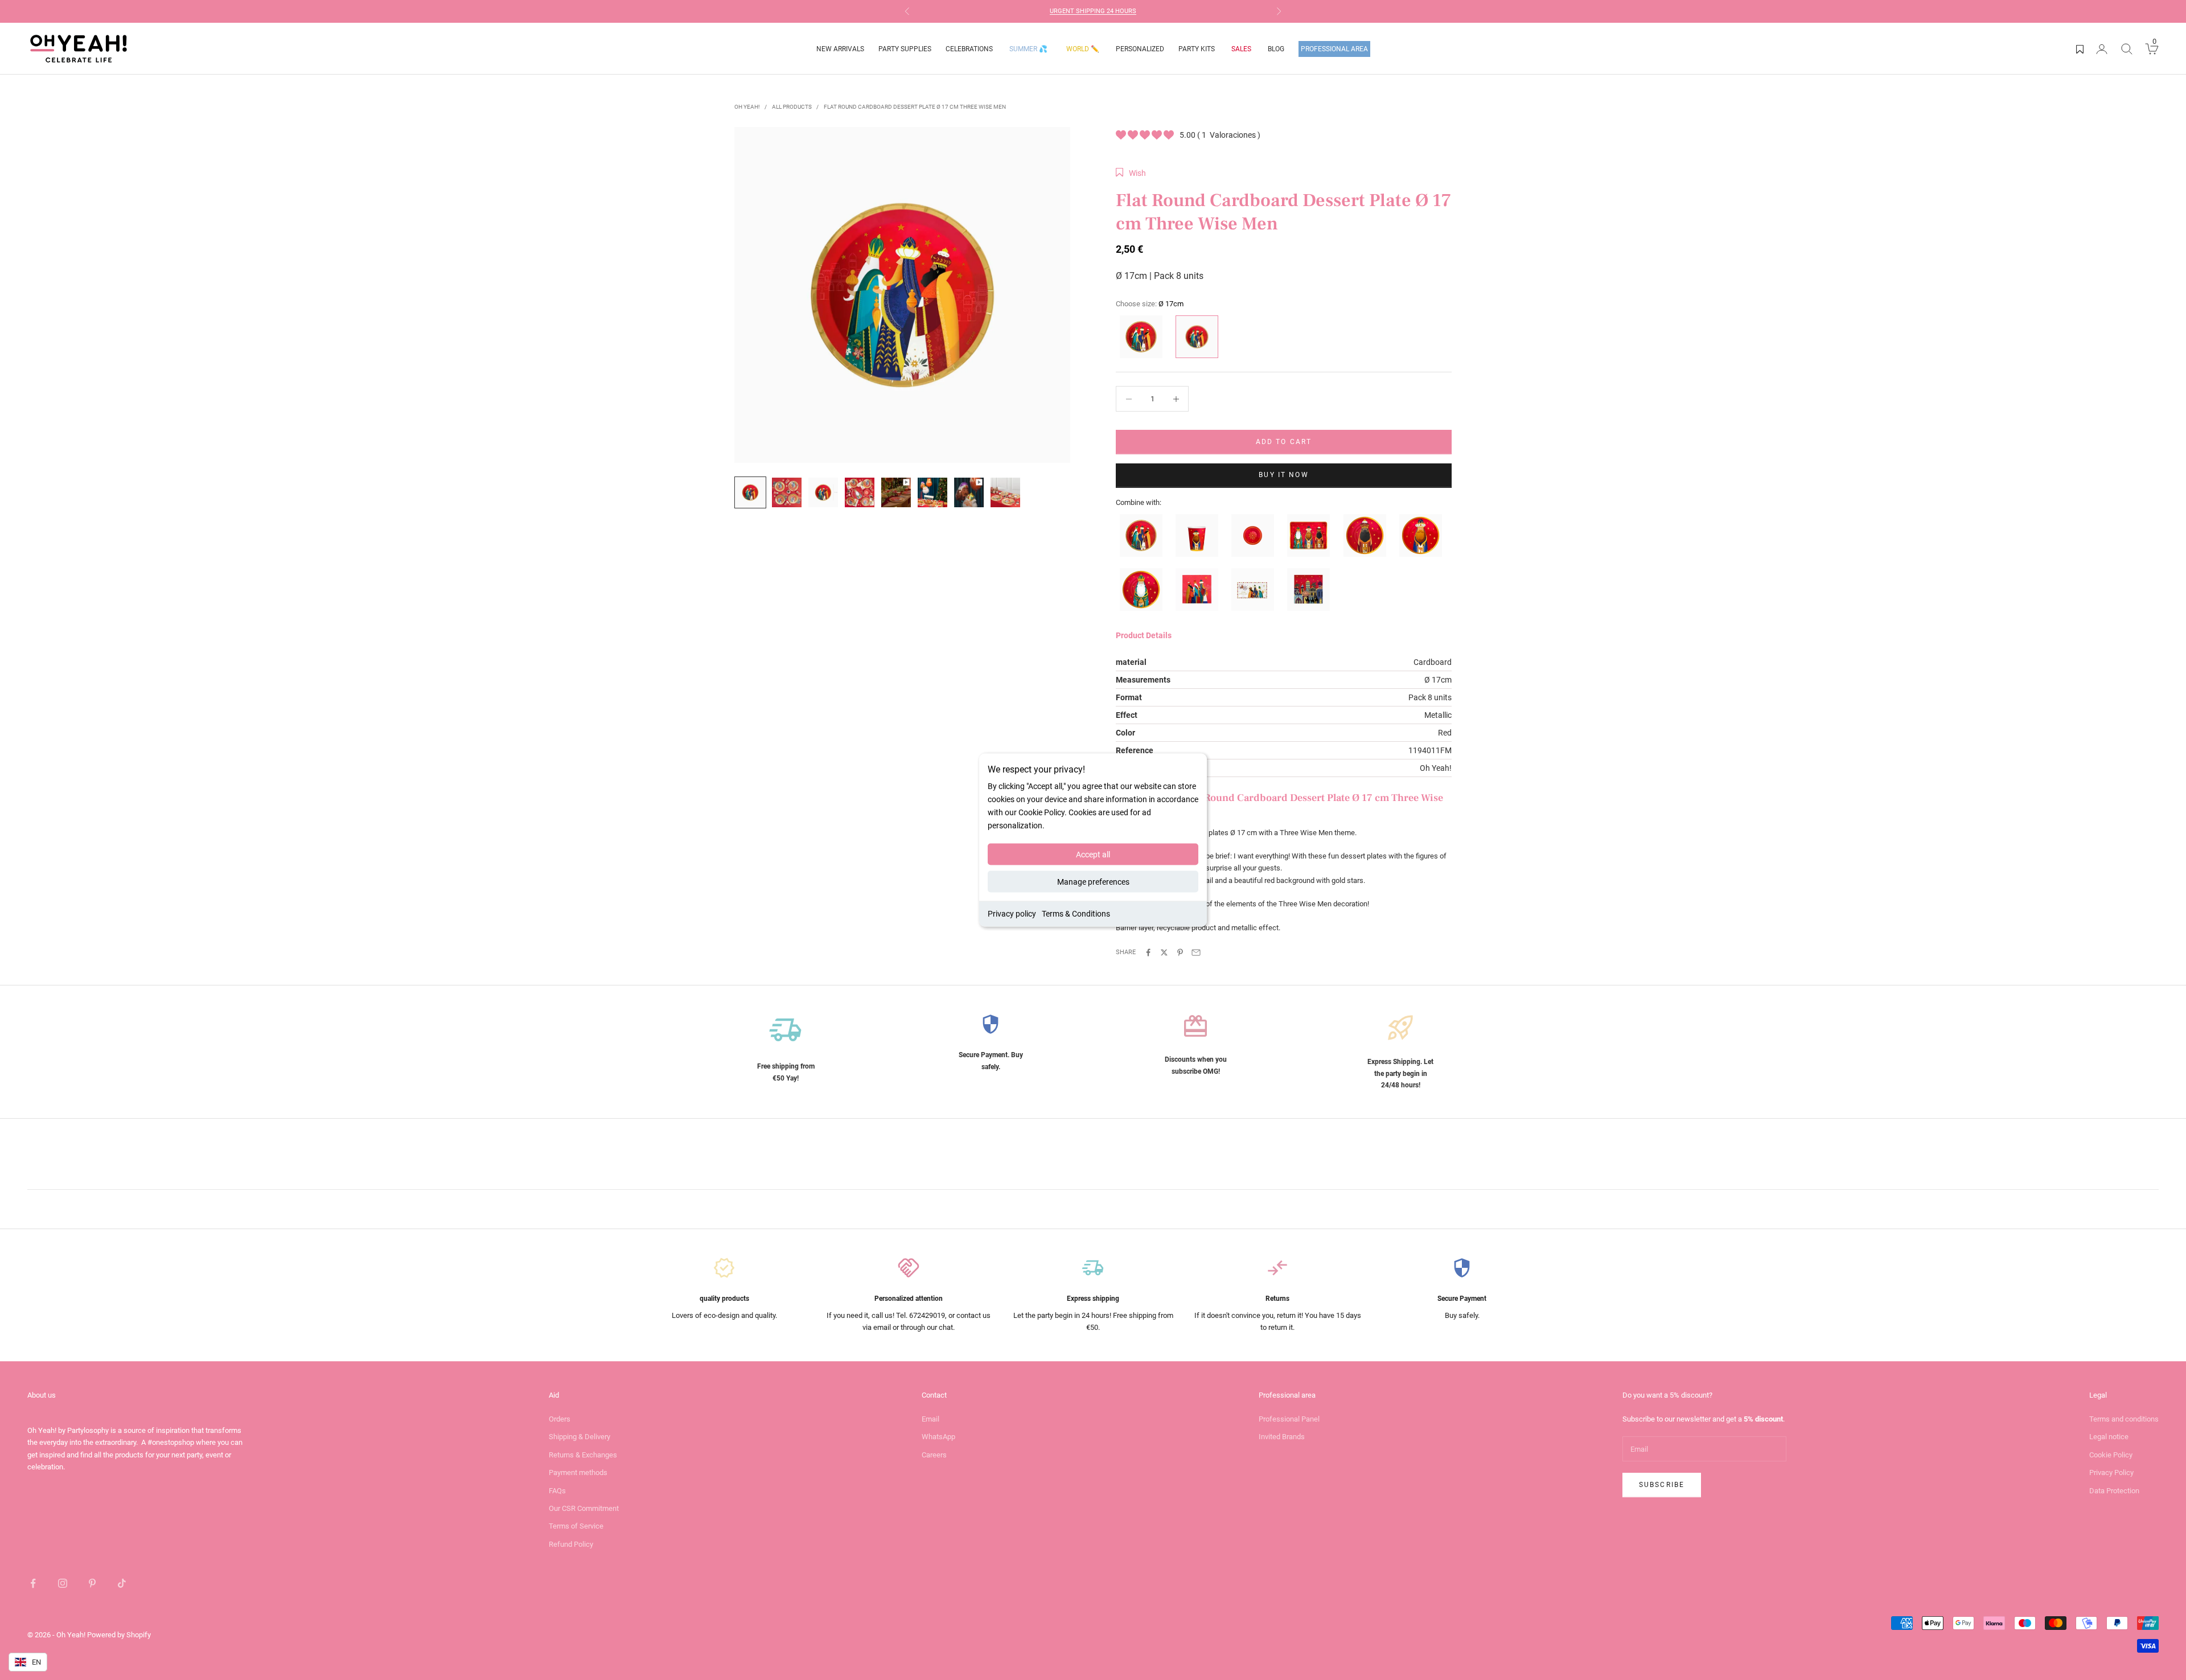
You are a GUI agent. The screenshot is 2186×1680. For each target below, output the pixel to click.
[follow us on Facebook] (33, 1583)
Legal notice (2109, 1437)
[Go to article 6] (932, 492)
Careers (934, 1455)
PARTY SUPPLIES (905, 49)
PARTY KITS (1197, 49)
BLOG (1276, 49)
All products (792, 107)
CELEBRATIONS (969, 49)
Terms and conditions (2124, 1419)
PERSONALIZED (1140, 49)
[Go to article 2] (787, 492)
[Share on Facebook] (1148, 952)
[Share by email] (1196, 952)
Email (930, 1419)
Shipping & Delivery (580, 1437)
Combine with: (1139, 502)
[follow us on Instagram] (63, 1583)
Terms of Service (576, 1526)
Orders (560, 1419)
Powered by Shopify (119, 1635)
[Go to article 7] (969, 492)
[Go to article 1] (750, 492)
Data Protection (2114, 1491)
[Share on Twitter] (1164, 952)
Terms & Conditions (1076, 914)
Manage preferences (1093, 882)
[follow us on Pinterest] (92, 1583)
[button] (1131, 173)
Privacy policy (1012, 914)
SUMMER (1028, 49)
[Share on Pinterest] (1180, 952)
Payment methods (578, 1472)
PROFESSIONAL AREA (1334, 49)
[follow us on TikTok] (122, 1583)
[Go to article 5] (896, 492)
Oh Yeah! (747, 107)
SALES (1241, 49)
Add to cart (1284, 442)
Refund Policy (571, 1544)
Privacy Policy (2111, 1472)
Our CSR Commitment (584, 1508)
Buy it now (1284, 475)
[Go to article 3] (823, 492)
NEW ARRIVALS (840, 49)
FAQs (557, 1491)
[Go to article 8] (1005, 492)
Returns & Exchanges (583, 1455)
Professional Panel (1289, 1419)
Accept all (1093, 855)
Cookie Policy (2111, 1455)
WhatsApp (938, 1437)
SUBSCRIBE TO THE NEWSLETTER (1112, 11)
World (1083, 49)
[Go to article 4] (860, 492)
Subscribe (1662, 1485)
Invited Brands (1282, 1437)
